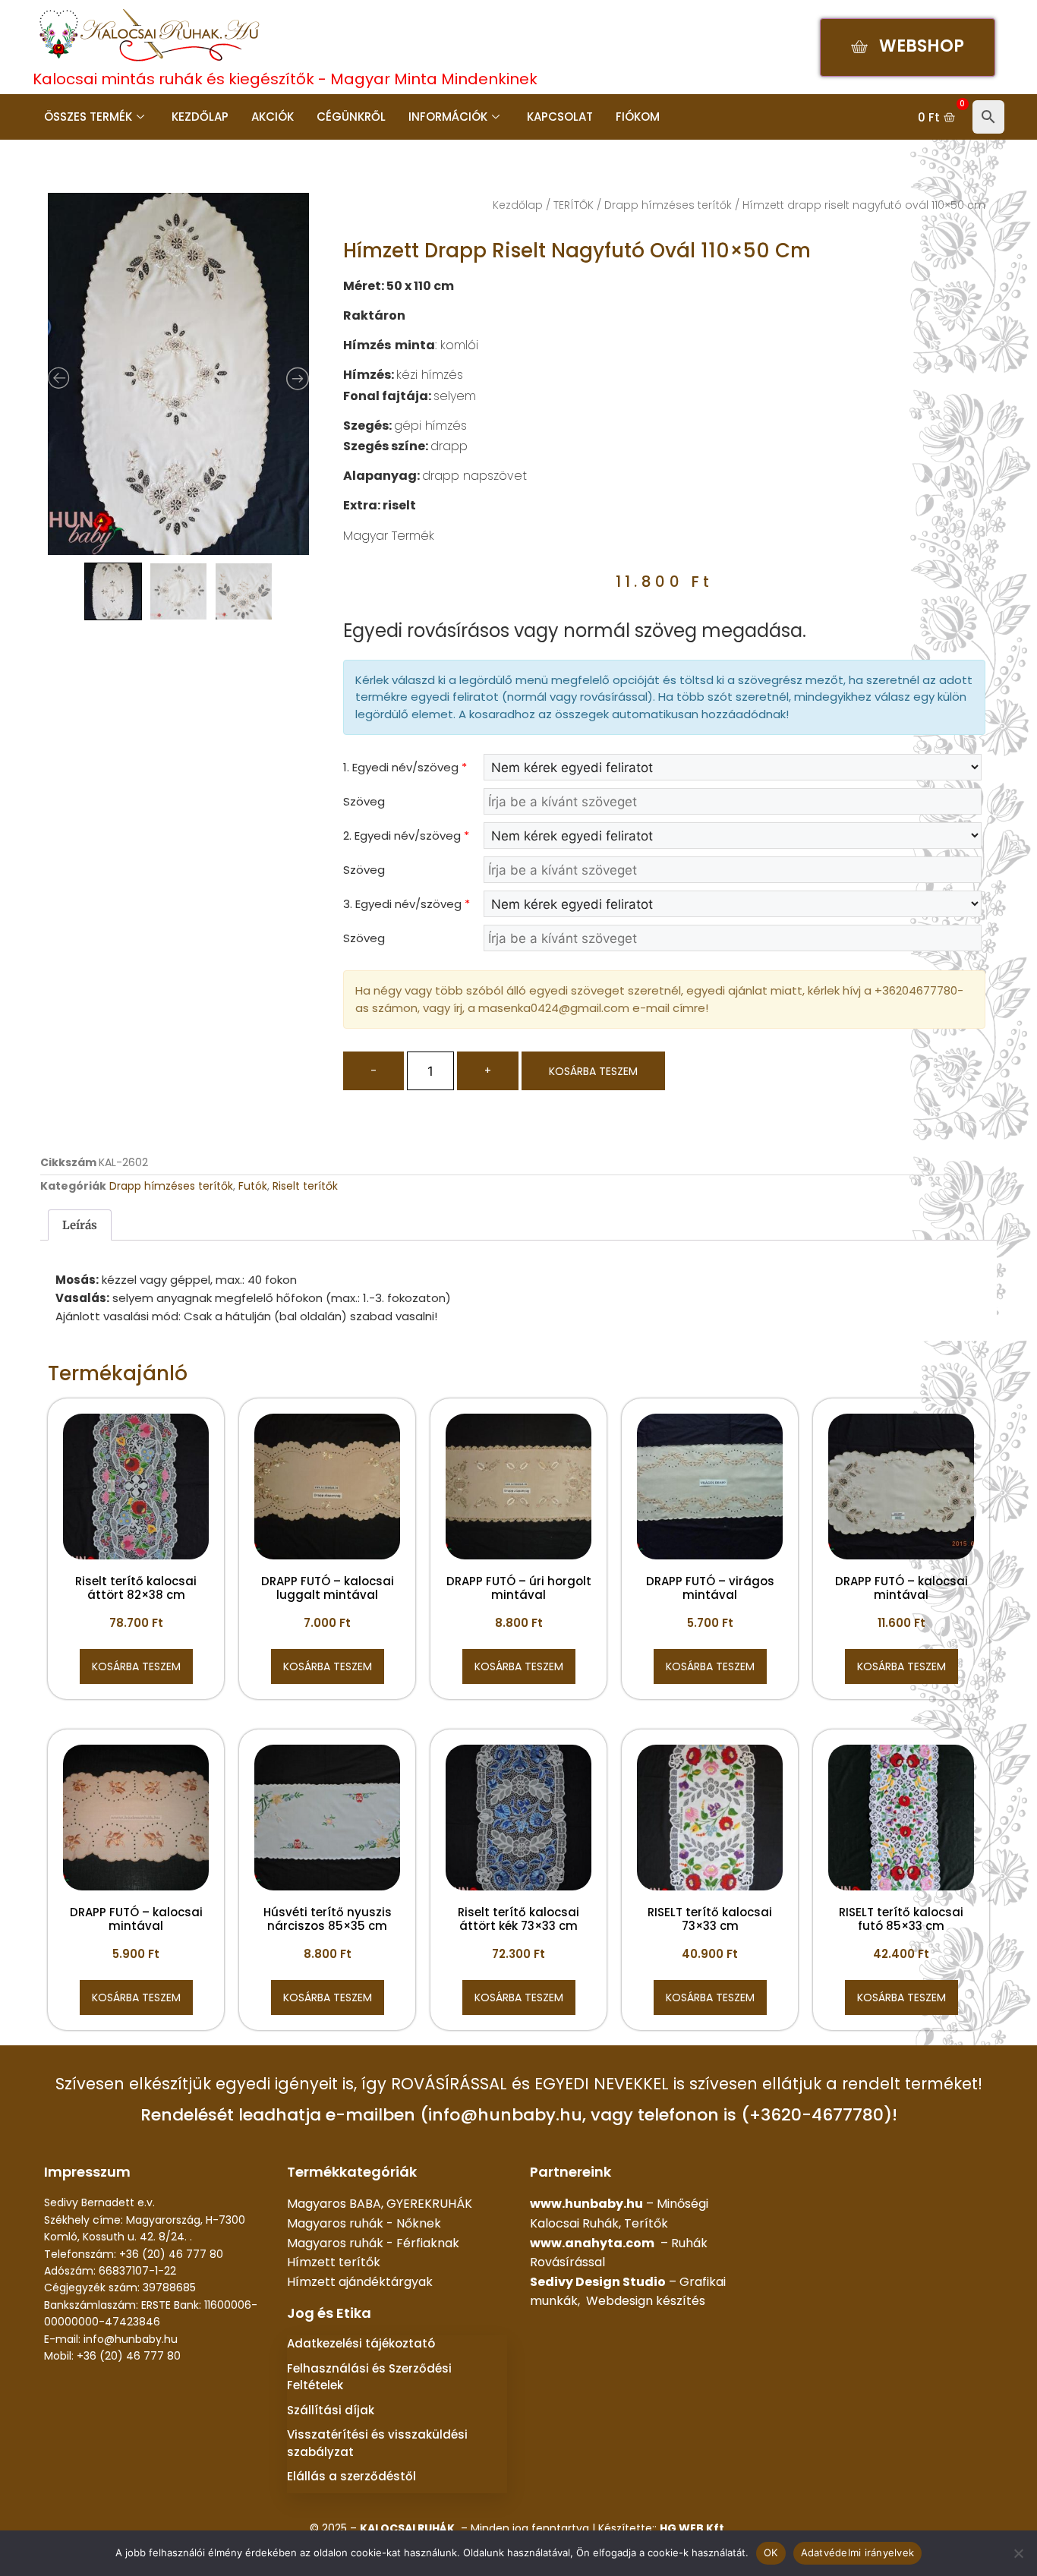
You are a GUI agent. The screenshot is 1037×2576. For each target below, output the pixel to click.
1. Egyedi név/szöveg (405, 767)
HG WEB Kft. (693, 2528)
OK (771, 2552)
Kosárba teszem (593, 1071)
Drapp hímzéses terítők (668, 205)
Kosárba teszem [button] (136, 1666)
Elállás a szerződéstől (351, 2476)
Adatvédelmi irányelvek (858, 2552)
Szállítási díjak (331, 2410)
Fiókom (638, 117)
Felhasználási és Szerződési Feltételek (369, 2377)
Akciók (273, 117)
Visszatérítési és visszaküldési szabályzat (377, 2443)
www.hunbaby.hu (586, 2204)
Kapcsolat (560, 117)
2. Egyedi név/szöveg (406, 836)
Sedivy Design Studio (598, 2282)
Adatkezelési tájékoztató (361, 2343)
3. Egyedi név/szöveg (407, 904)
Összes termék (88, 117)
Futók (253, 1186)
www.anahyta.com (592, 2243)
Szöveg (364, 801)
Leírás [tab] (80, 1225)
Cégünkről (351, 117)
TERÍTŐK (574, 205)
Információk (448, 117)
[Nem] (1018, 2553)
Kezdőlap (200, 117)
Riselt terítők (305, 1186)
